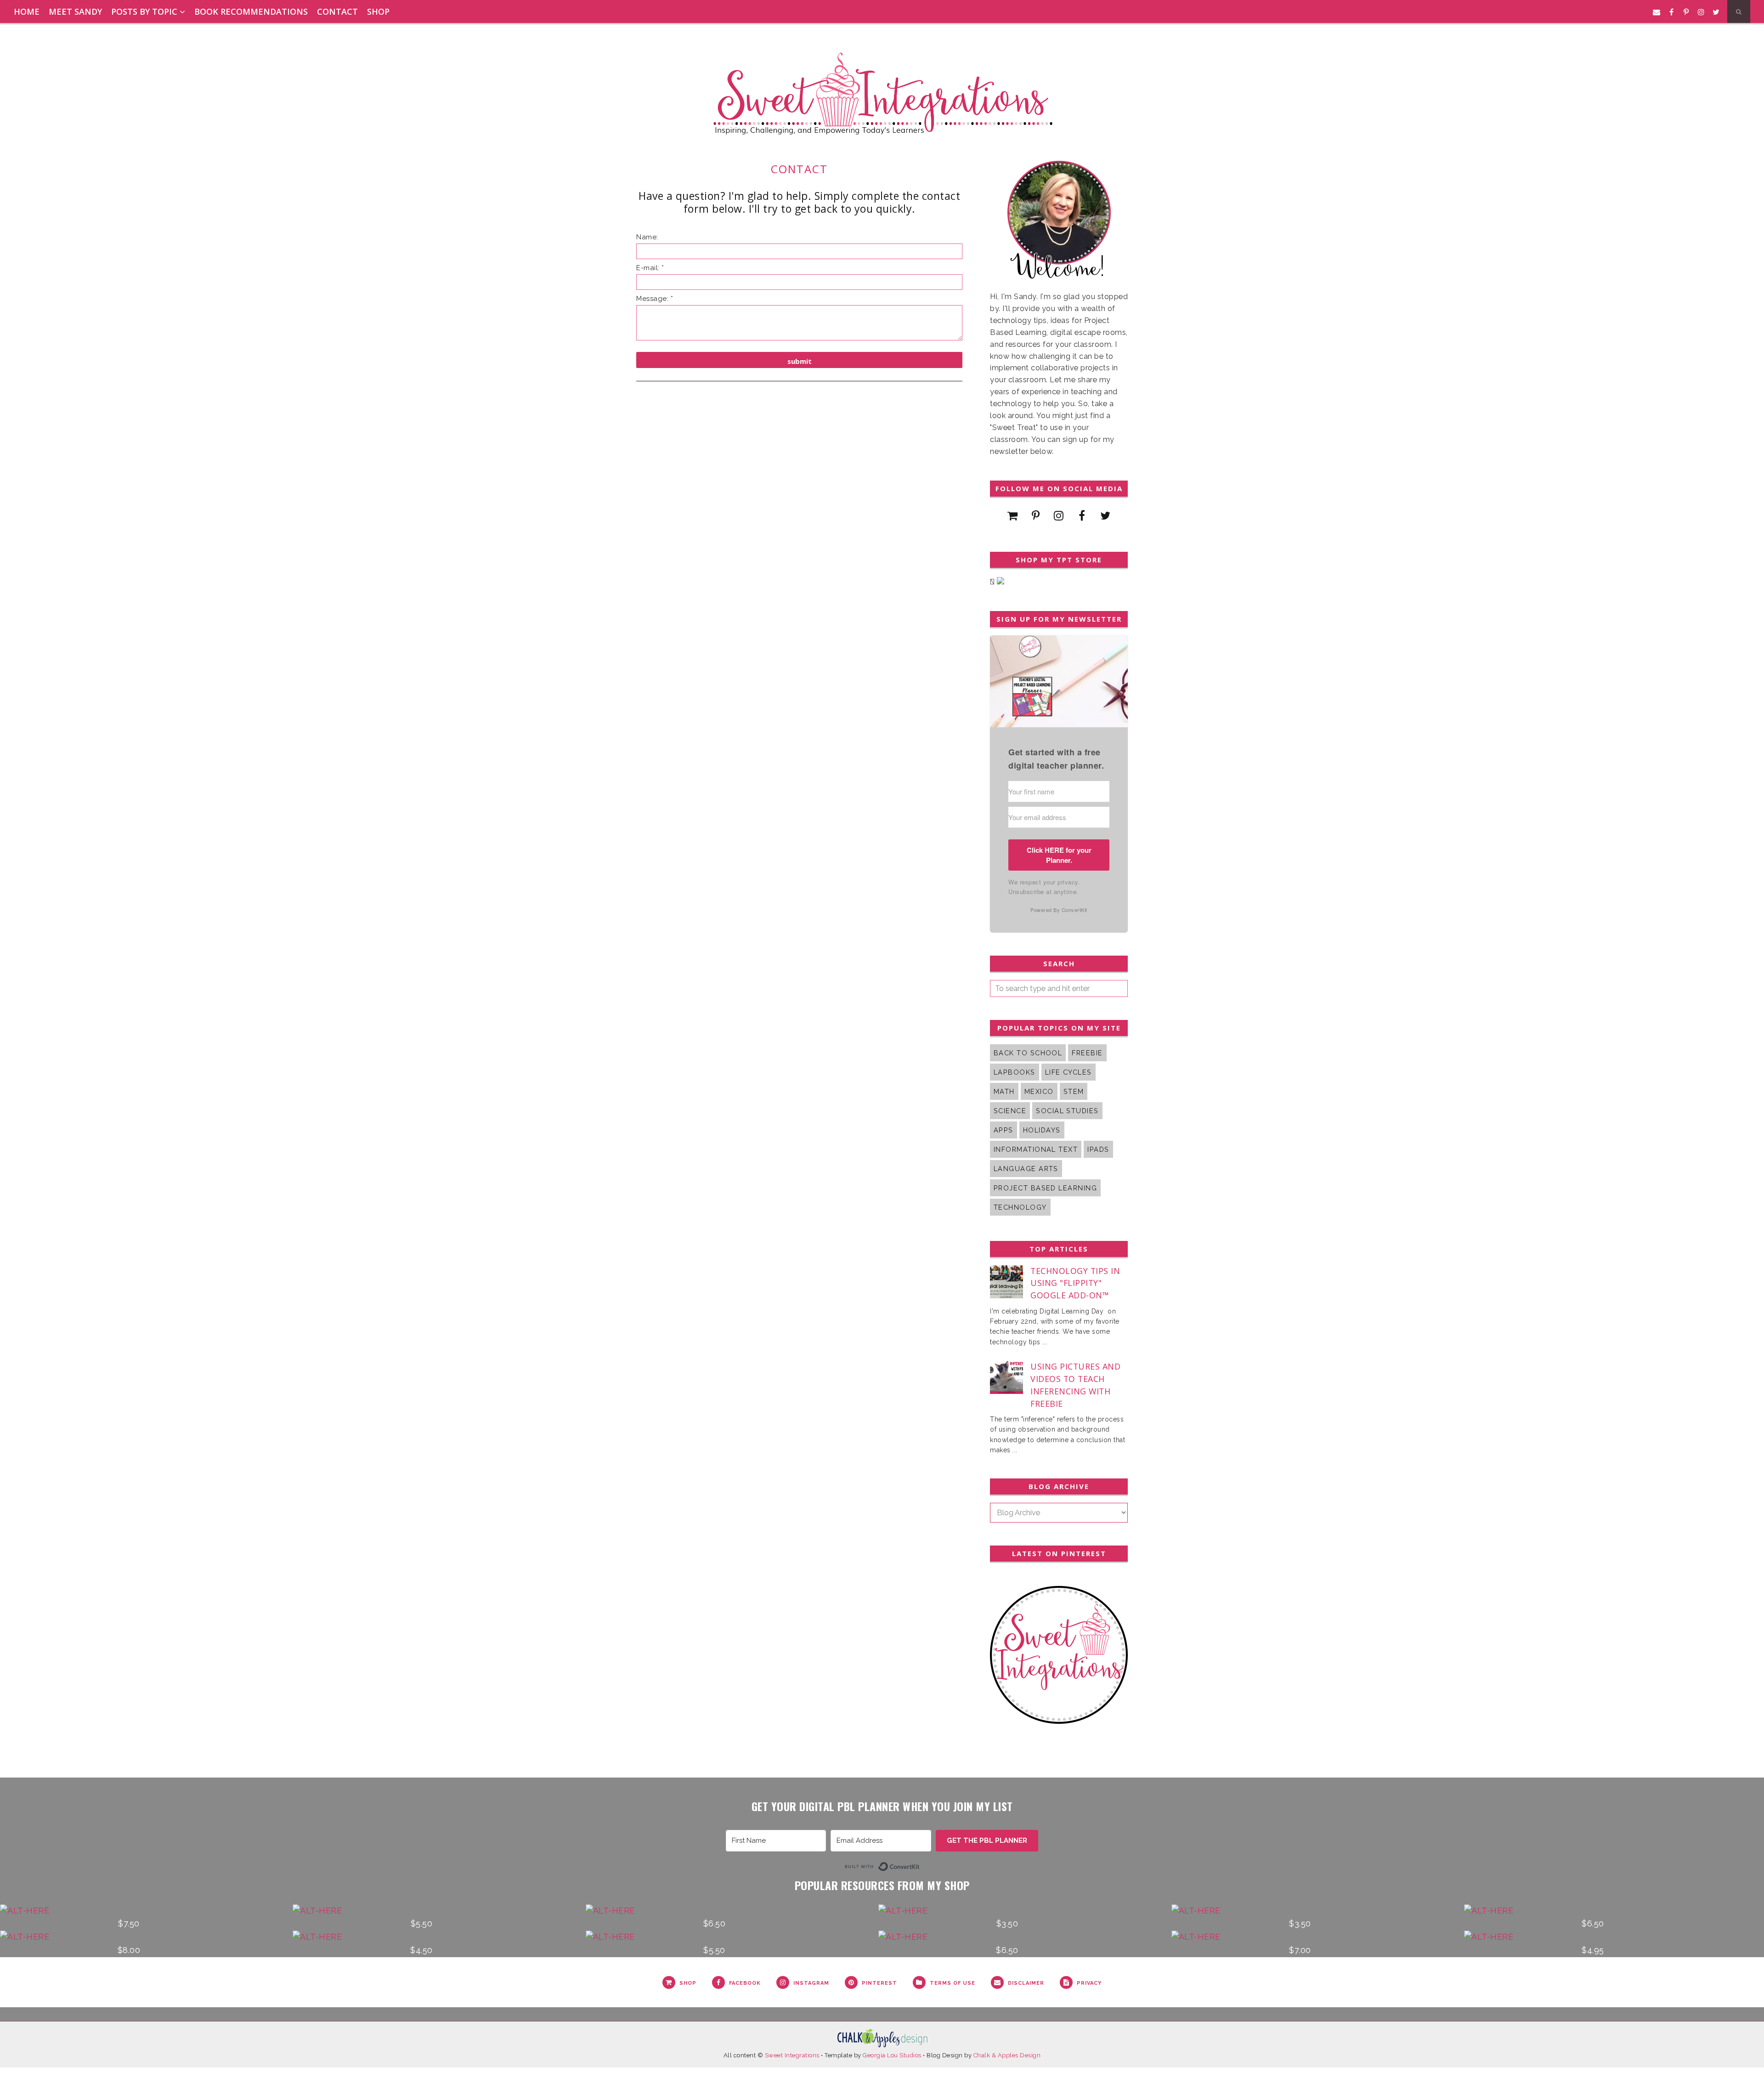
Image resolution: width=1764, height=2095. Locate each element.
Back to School (1028, 1053)
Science (1010, 1111)
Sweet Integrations (792, 2055)
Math (1004, 1091)
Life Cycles (1069, 1072)
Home (27, 11)
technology (1020, 1207)
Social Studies (1067, 1111)
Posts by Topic (144, 11)
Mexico (1039, 1091)
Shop (378, 11)
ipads (1098, 1149)
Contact (337, 11)
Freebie (1087, 1053)
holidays (1042, 1130)
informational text (1036, 1149)
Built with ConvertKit (920, 1865)
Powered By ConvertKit (1059, 910)
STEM (1074, 1091)
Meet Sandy (75, 11)
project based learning (1045, 1188)
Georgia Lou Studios (892, 2055)
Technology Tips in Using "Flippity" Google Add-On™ (1075, 1283)
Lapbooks (1015, 1072)
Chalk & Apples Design (1007, 2055)
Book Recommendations (251, 11)
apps (1004, 1130)
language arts (1026, 1169)
